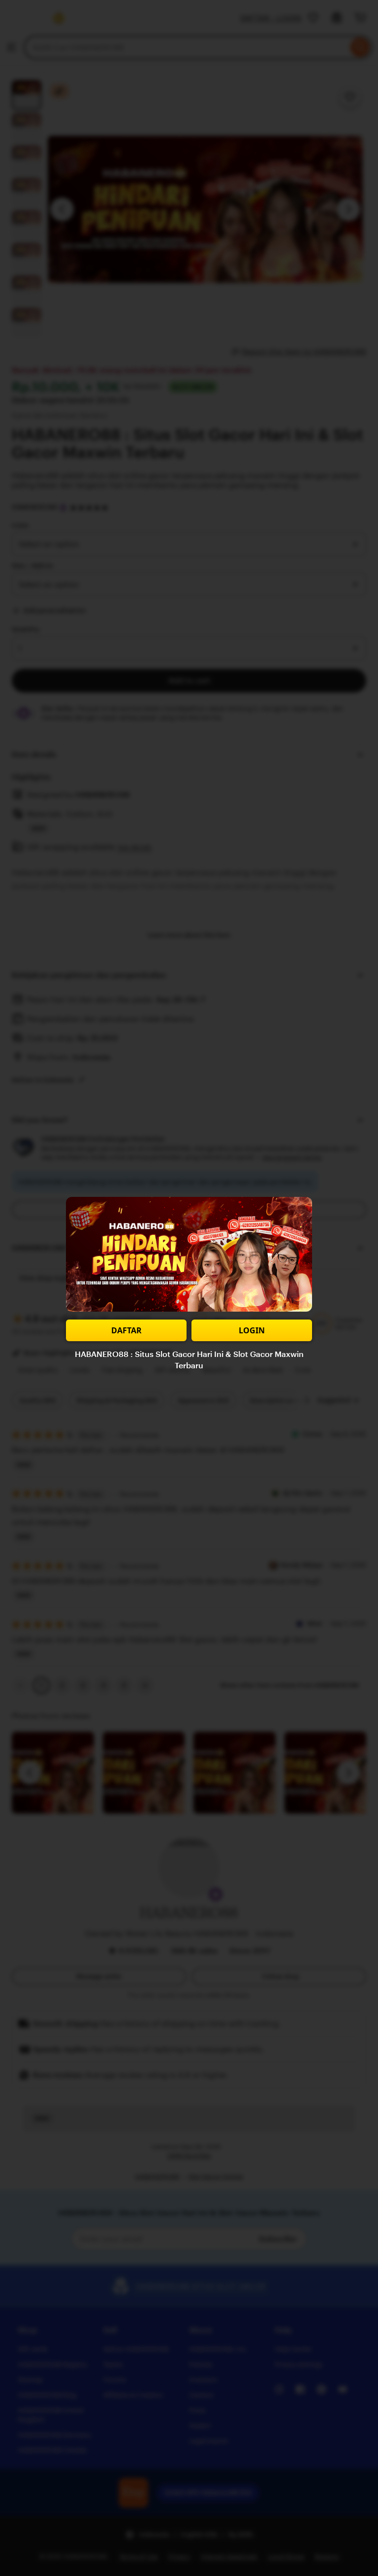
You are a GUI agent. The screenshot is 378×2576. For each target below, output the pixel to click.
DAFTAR (126, 1330)
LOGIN (252, 1330)
